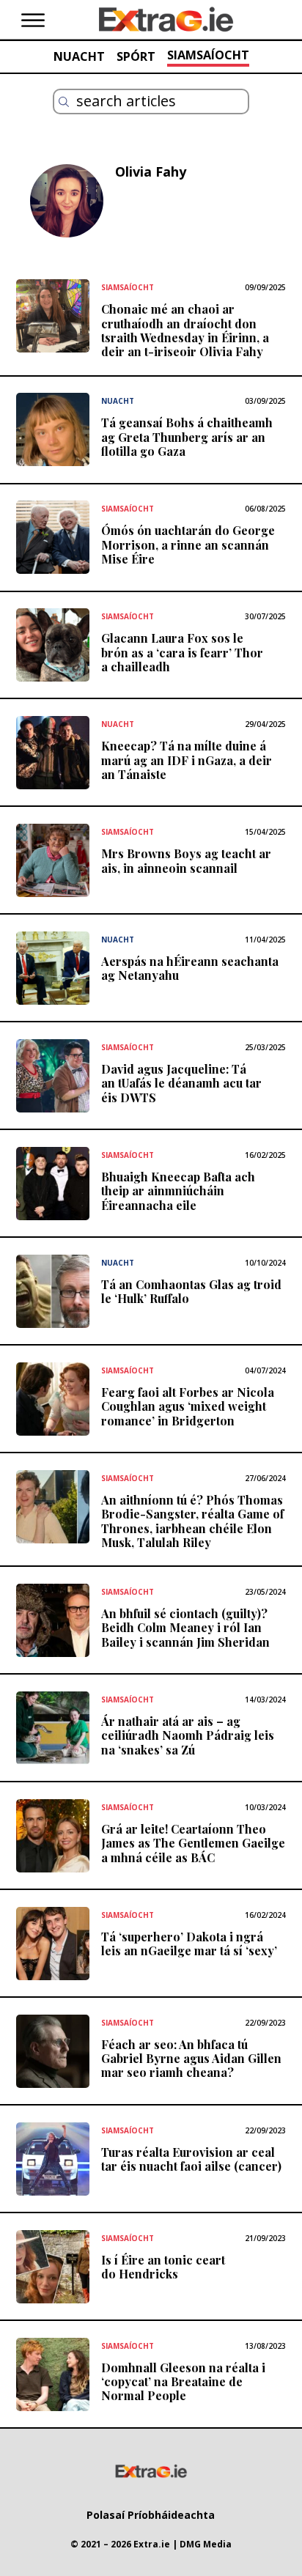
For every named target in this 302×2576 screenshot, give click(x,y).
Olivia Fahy (151, 171)
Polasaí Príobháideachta (151, 2515)
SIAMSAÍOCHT (208, 55)
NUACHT (79, 56)
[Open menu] (33, 21)
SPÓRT (136, 56)
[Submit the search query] (64, 102)
